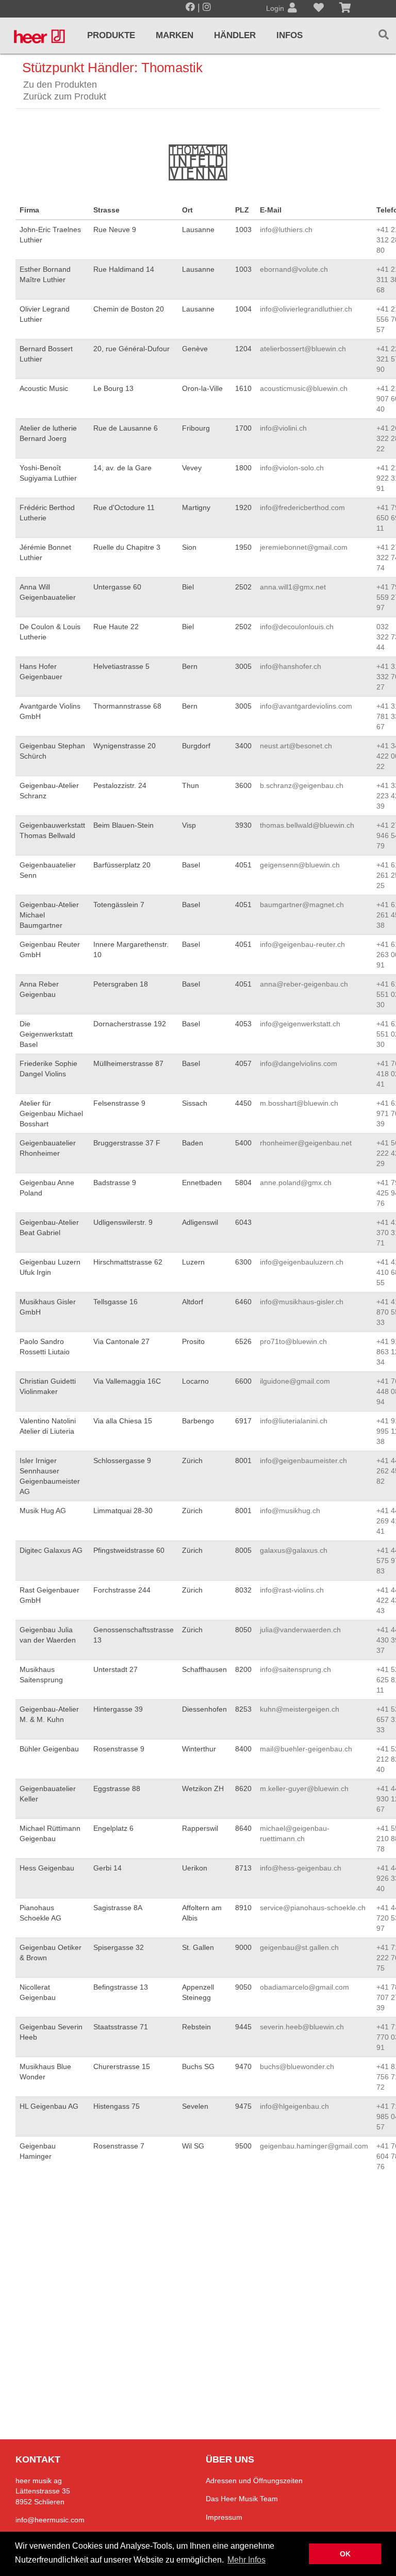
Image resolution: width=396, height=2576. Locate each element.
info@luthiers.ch (286, 229)
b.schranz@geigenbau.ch (302, 785)
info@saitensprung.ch (295, 1669)
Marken (175, 35)
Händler (235, 35)
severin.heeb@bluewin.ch (302, 2027)
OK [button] (345, 2554)
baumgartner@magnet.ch (302, 905)
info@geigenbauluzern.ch (302, 1262)
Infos (290, 35)
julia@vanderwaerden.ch (300, 1630)
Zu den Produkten (60, 85)
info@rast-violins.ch (292, 1590)
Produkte (111, 35)
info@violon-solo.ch (292, 468)
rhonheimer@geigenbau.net (306, 1143)
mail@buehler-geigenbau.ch (306, 1749)
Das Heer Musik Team (242, 2499)
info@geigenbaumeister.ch (303, 1461)
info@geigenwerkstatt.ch (300, 1024)
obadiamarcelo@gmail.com (304, 1987)
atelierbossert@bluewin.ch (303, 349)
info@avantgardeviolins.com (306, 706)
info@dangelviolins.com (299, 1063)
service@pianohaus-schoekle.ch (313, 1908)
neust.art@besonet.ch (296, 746)
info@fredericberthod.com (302, 507)
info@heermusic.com (50, 2520)
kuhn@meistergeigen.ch (300, 1709)
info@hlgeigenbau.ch (294, 2106)
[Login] (292, 9)
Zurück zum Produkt (65, 96)
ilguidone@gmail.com (295, 1381)
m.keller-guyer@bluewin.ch (304, 1789)
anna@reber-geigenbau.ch (304, 984)
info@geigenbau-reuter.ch (302, 944)
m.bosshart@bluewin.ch (299, 1103)
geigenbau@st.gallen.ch (299, 1947)
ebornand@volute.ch (294, 269)
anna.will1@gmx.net (293, 587)
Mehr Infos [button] (246, 2560)
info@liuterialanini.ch (294, 1421)
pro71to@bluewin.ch (293, 1341)
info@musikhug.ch (290, 1511)
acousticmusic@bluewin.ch (304, 388)
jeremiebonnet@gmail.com (304, 547)
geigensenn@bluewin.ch (300, 865)
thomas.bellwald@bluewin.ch (307, 825)
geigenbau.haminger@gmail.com (314, 2146)
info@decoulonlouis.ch (297, 627)
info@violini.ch (283, 428)
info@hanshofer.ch (291, 666)
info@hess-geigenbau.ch (301, 1868)
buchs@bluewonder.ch (297, 2066)
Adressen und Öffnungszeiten (254, 2481)
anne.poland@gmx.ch (296, 1183)
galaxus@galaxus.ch (294, 1550)
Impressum (224, 2517)
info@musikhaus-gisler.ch (302, 1302)
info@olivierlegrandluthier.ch (306, 309)
